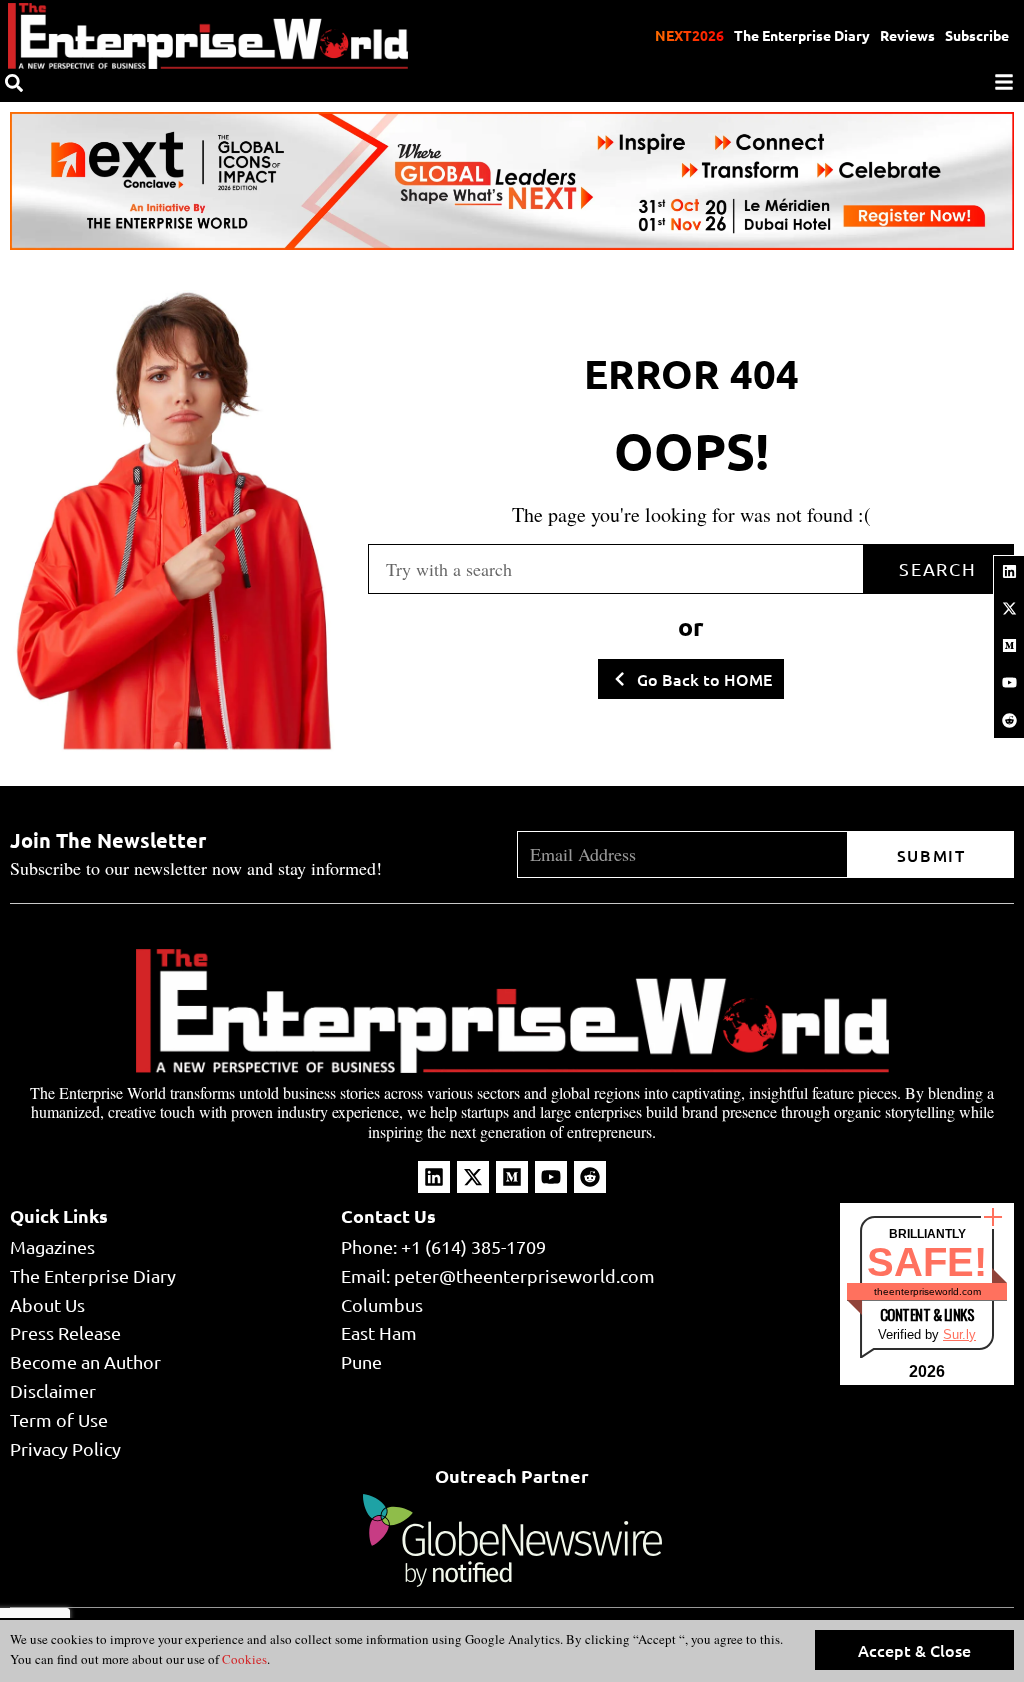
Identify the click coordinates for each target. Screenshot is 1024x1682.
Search (938, 568)
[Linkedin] (1009, 571)
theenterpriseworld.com (927, 1291)
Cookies (243, 1659)
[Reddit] (1009, 720)
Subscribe (977, 35)
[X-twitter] (1009, 608)
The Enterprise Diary (802, 35)
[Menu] (1004, 82)
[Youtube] (1009, 683)
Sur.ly (959, 1334)
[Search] (14, 83)
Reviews (907, 35)
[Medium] (1009, 646)
